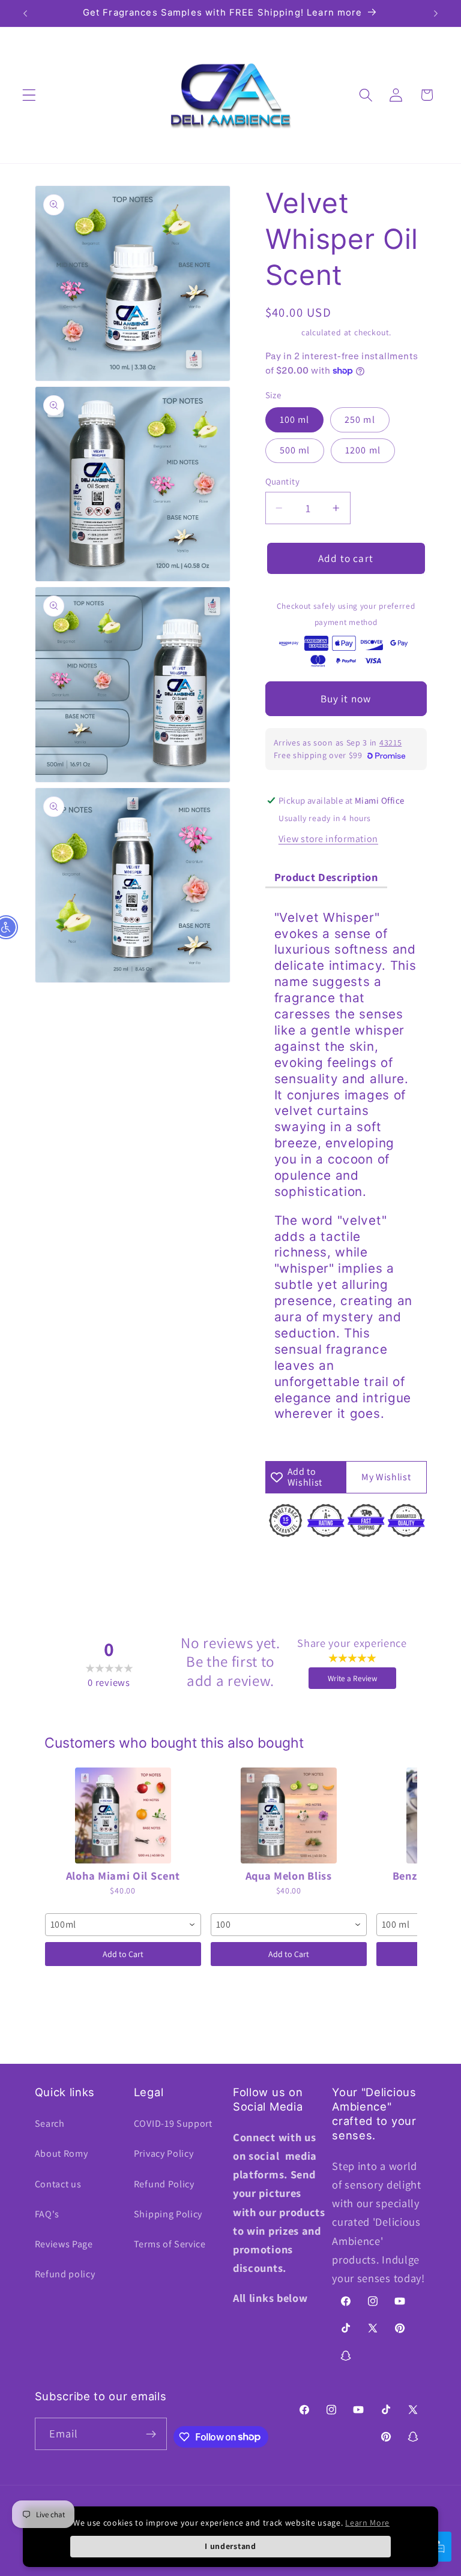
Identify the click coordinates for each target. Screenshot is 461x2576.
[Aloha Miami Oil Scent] (123, 1815)
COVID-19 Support (173, 2123)
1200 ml (363, 450)
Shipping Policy (168, 2214)
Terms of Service (170, 2244)
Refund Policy (164, 2184)
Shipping (282, 332)
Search (50, 2123)
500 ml (295, 450)
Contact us (58, 2184)
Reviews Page (64, 2244)
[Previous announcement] (25, 13)
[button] (29, 95)
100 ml (295, 420)
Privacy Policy (164, 2153)
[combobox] (123, 1925)
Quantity (283, 481)
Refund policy (65, 2274)
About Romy (62, 2153)
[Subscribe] (151, 2434)
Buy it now (346, 698)
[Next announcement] (436, 13)
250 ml (360, 420)
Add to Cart (123, 1954)
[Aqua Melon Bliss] (289, 1815)
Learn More (367, 2523)
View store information (328, 839)
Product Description (326, 877)
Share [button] (290, 1563)
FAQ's (47, 2214)
